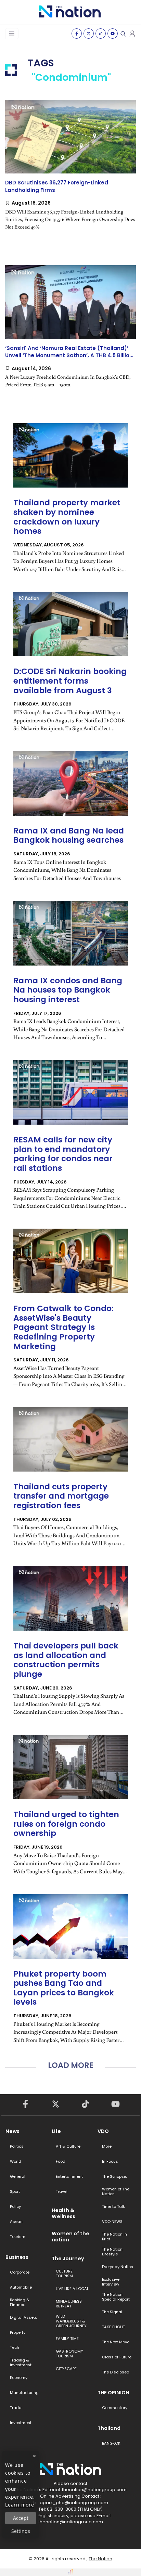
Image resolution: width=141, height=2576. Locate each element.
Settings (21, 2531)
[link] (70, 171)
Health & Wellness (63, 2213)
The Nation (100, 2559)
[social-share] (77, 34)
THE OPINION (113, 2393)
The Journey (68, 2258)
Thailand (109, 2428)
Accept (21, 2518)
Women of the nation (70, 2237)
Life (56, 2131)
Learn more (20, 2505)
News (12, 2131)
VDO (103, 2131)
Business (17, 2257)
